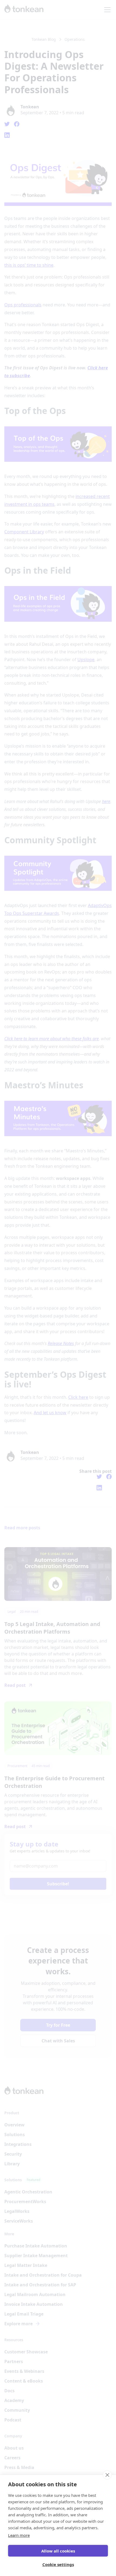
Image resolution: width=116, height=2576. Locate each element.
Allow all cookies (58, 2551)
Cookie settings (58, 2564)
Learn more (19, 2535)
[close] (107, 2475)
